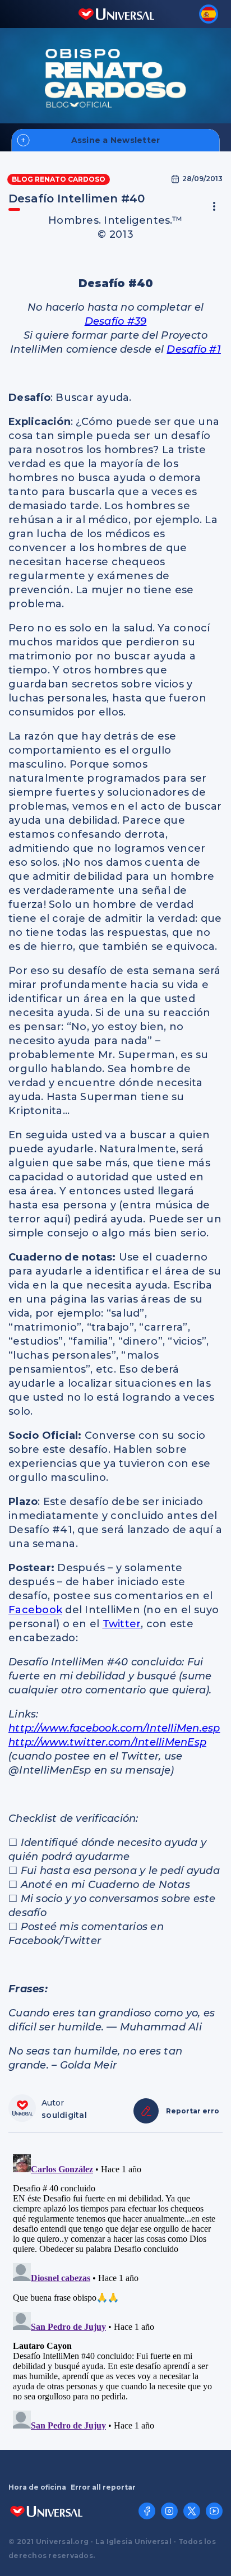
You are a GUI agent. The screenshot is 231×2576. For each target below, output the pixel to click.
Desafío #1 (194, 349)
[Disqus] (115, 2290)
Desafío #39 (116, 321)
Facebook (35, 1610)
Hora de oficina (37, 2487)
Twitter (122, 1624)
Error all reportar (103, 2487)
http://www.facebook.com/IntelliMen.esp (114, 1728)
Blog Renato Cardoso (59, 179)
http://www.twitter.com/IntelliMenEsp (107, 1742)
